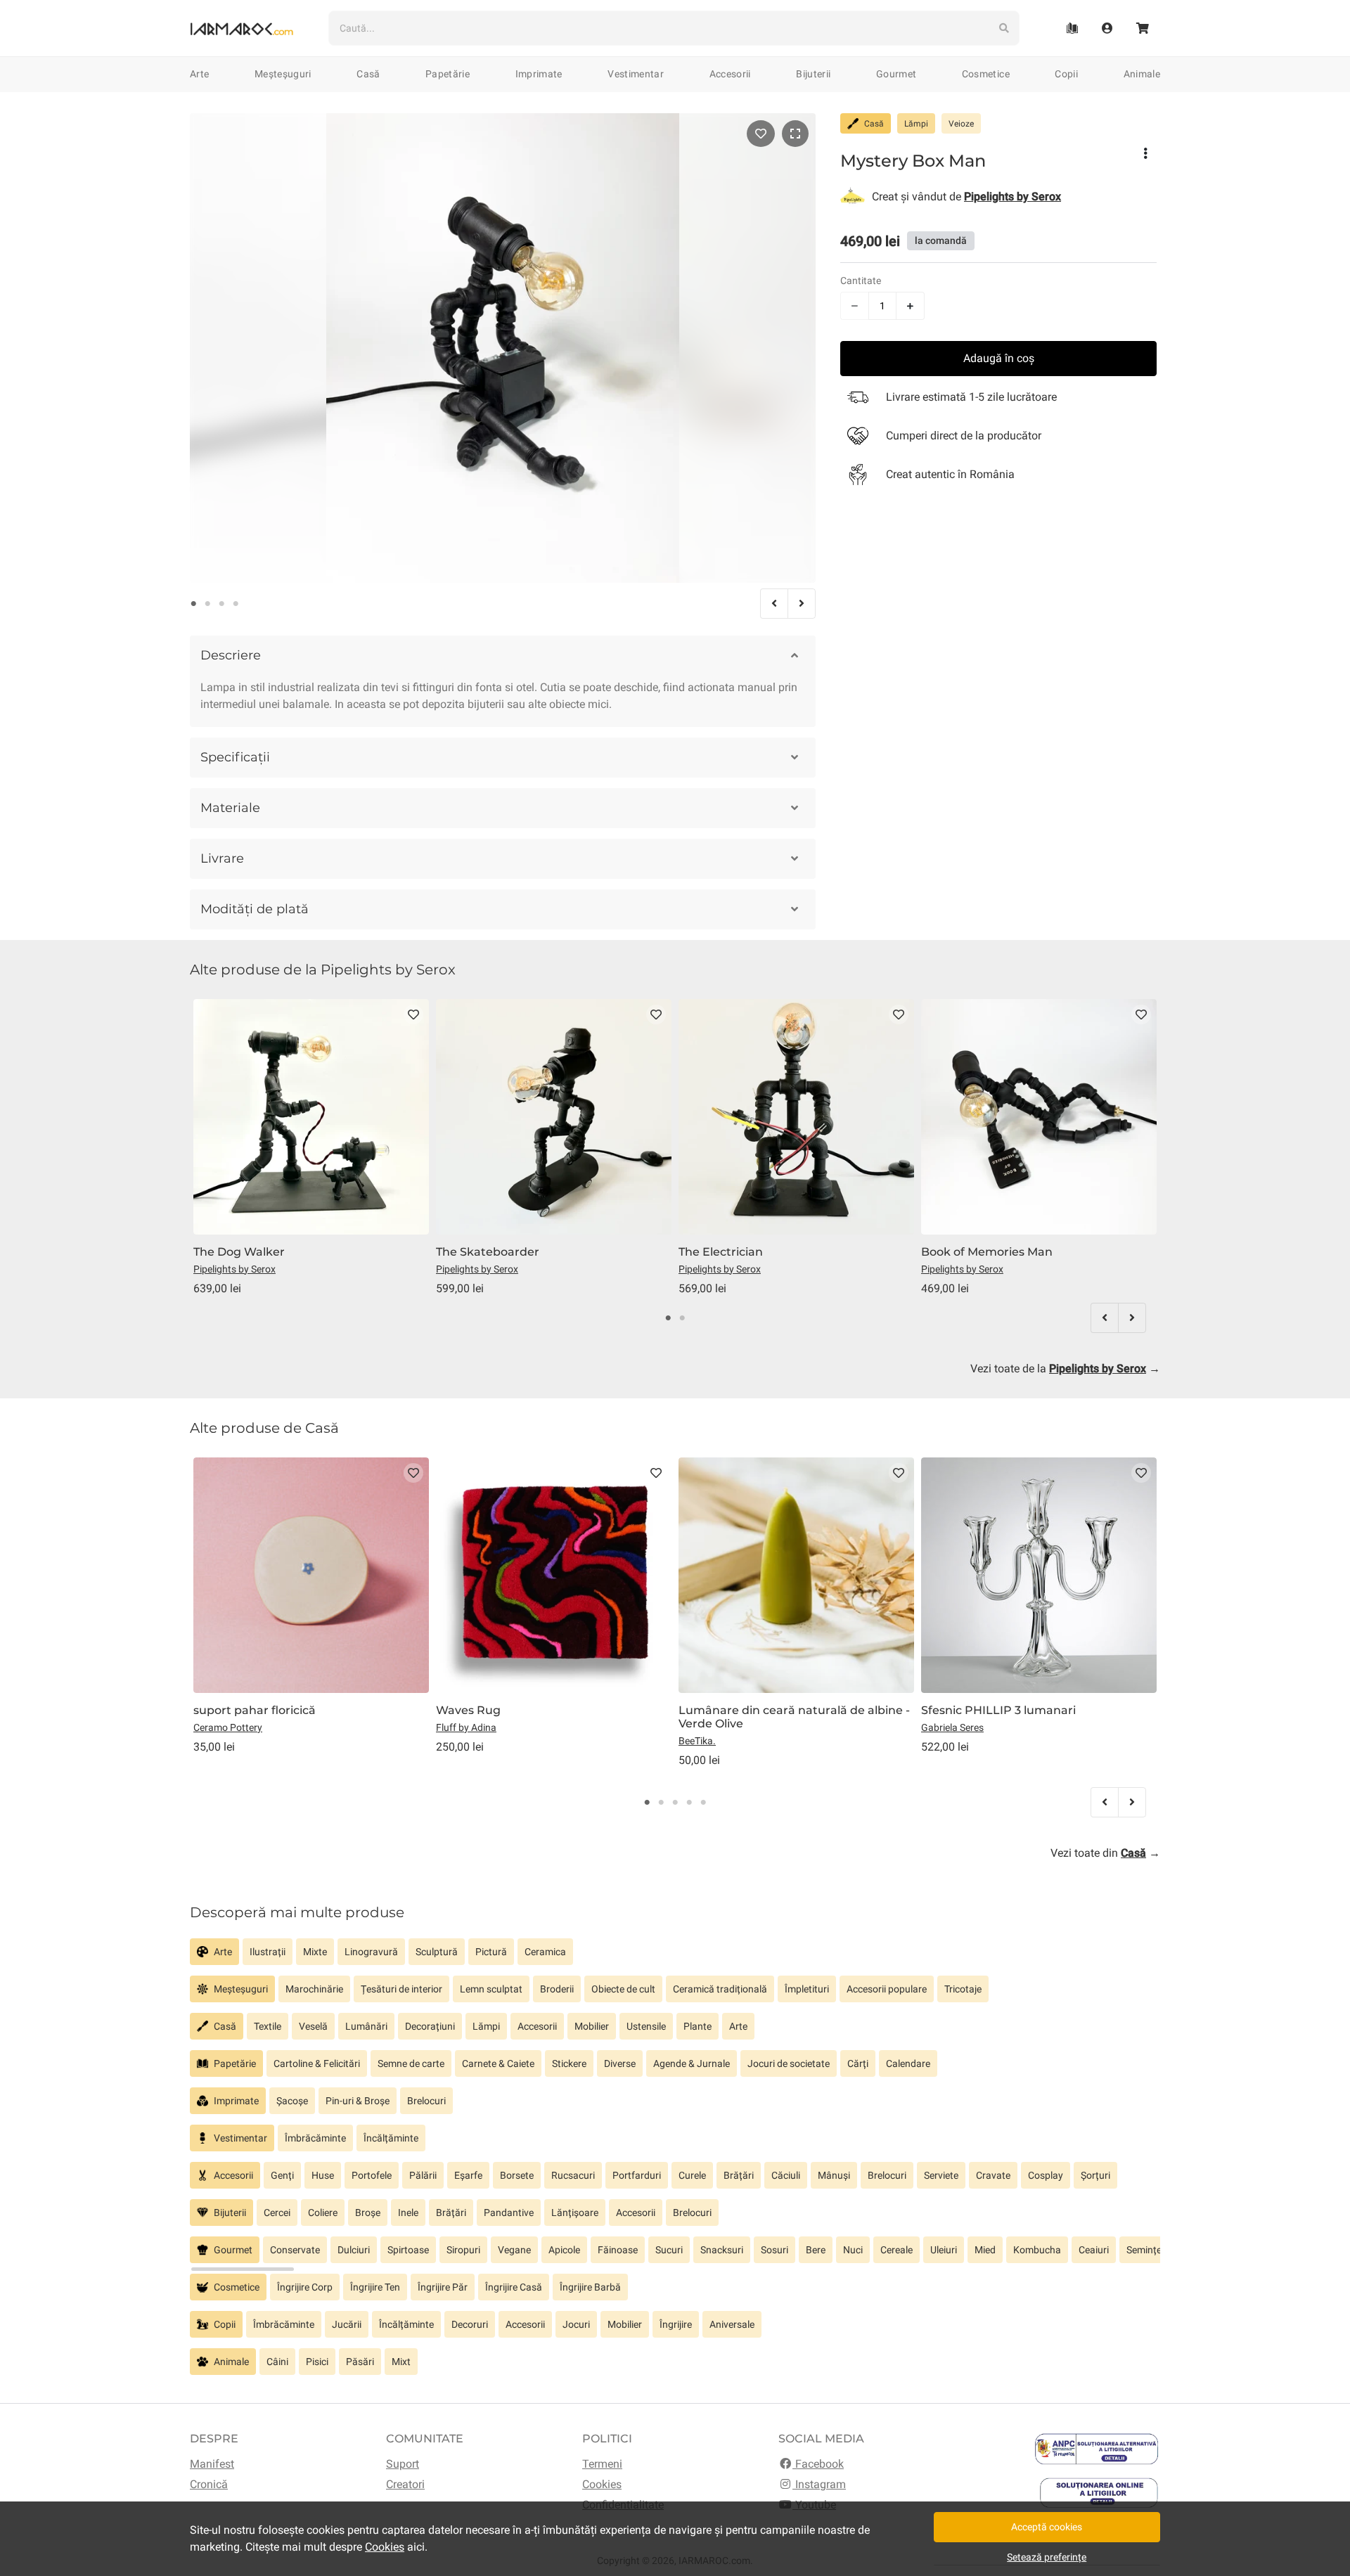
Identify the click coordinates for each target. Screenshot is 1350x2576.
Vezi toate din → (1105, 1853)
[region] (675, 1957)
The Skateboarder (488, 1252)
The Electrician (721, 1252)
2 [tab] (207, 604)
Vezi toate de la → (1065, 1368)
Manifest (212, 2464)
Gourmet (896, 74)
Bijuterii (813, 74)
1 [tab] (193, 604)
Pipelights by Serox (234, 1269)
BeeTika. (697, 1741)
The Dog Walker (239, 1252)
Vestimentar (636, 74)
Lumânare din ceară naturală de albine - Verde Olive (794, 1717)
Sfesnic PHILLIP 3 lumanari (998, 1710)
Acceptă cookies (1047, 2527)
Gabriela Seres (952, 1727)
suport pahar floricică (255, 1710)
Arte (199, 74)
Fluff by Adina (466, 1727)
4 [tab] (236, 604)
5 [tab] (703, 1803)
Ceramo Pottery (228, 1727)
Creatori (405, 2484)
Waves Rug (468, 1710)
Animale (1142, 74)
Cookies (602, 2484)
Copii (1066, 74)
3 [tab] (221, 604)
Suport (403, 2464)
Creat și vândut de (966, 197)
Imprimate (539, 74)
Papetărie (448, 74)
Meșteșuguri (283, 74)
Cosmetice (986, 74)
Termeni (602, 2464)
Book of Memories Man (987, 1252)
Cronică (209, 2484)
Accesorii (730, 74)
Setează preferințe (1047, 2557)
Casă (368, 74)
